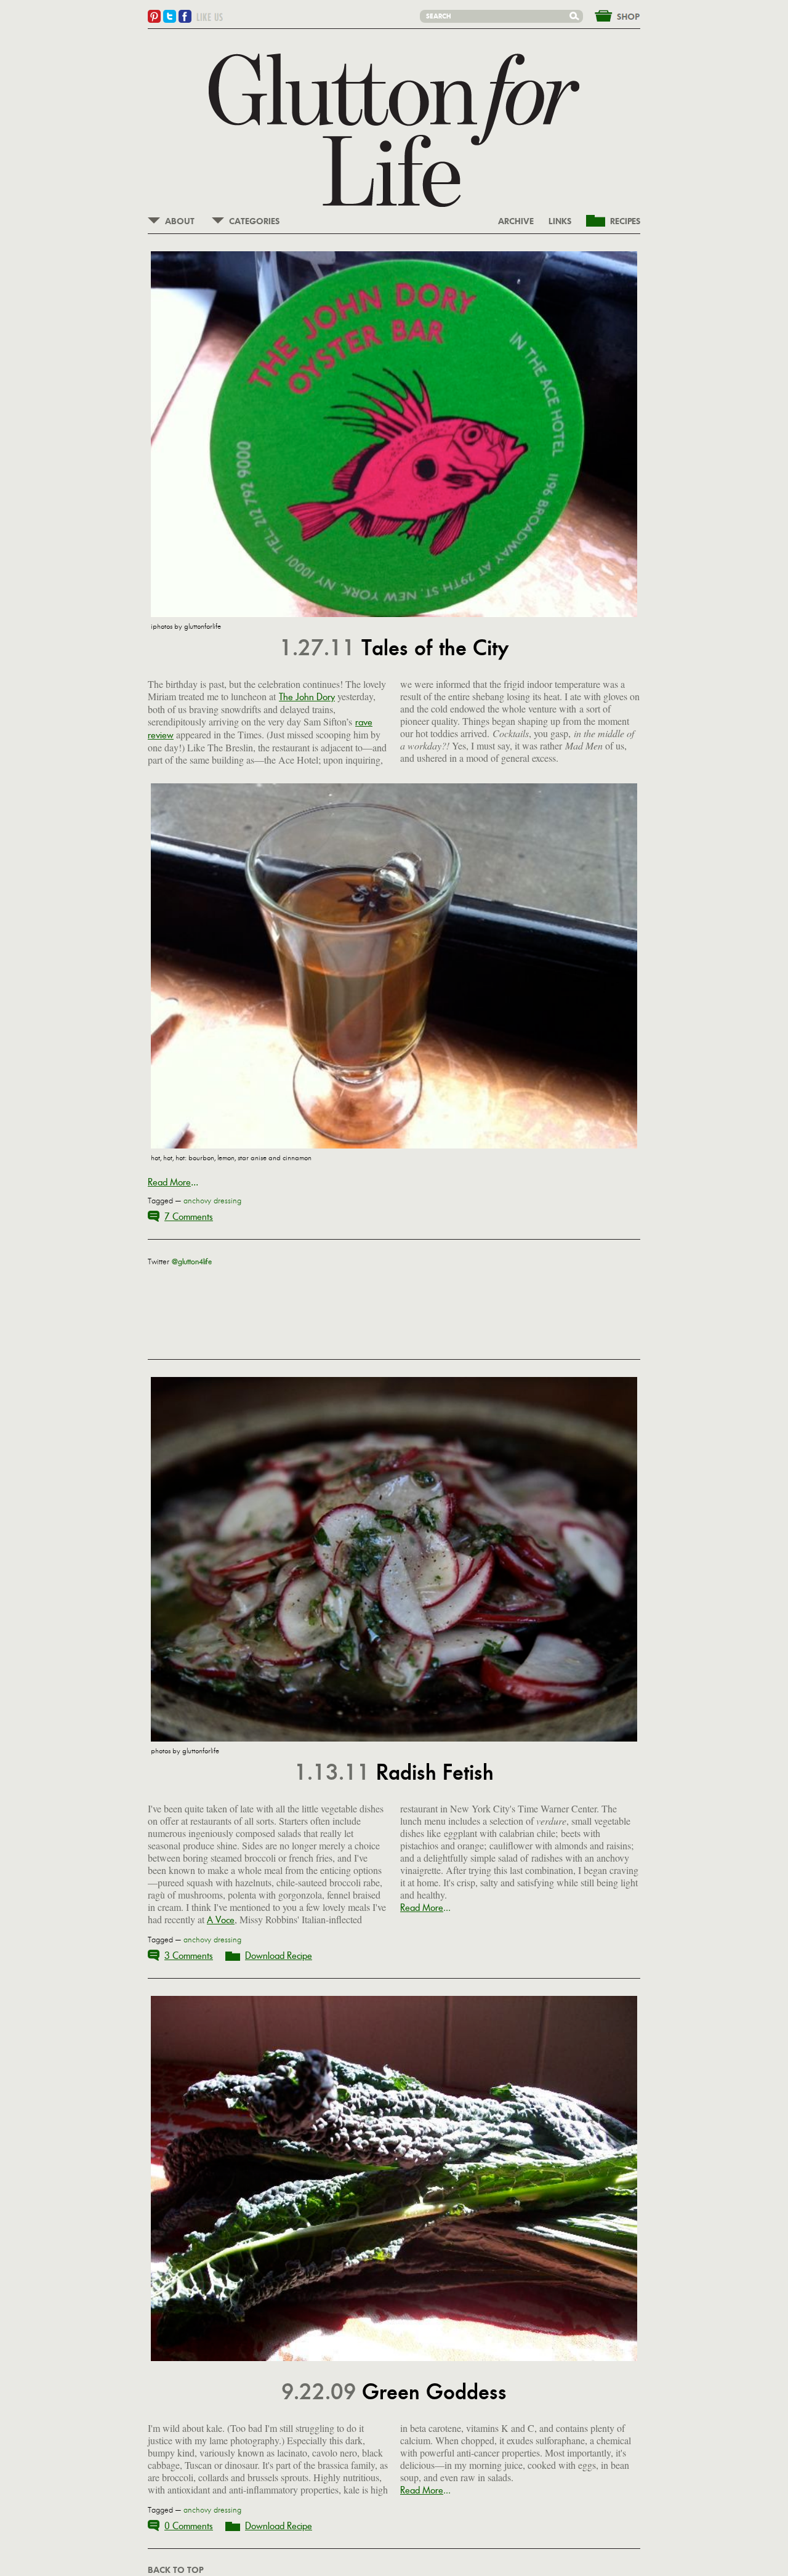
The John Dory (307, 697)
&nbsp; (610, 15)
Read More (169, 1182)
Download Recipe (279, 1956)
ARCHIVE (516, 222)
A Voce (221, 1920)
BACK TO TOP (175, 2570)
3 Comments (189, 1956)
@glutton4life (192, 1262)
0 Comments (189, 2526)
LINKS (560, 222)
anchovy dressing (212, 1201)
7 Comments (189, 1217)
